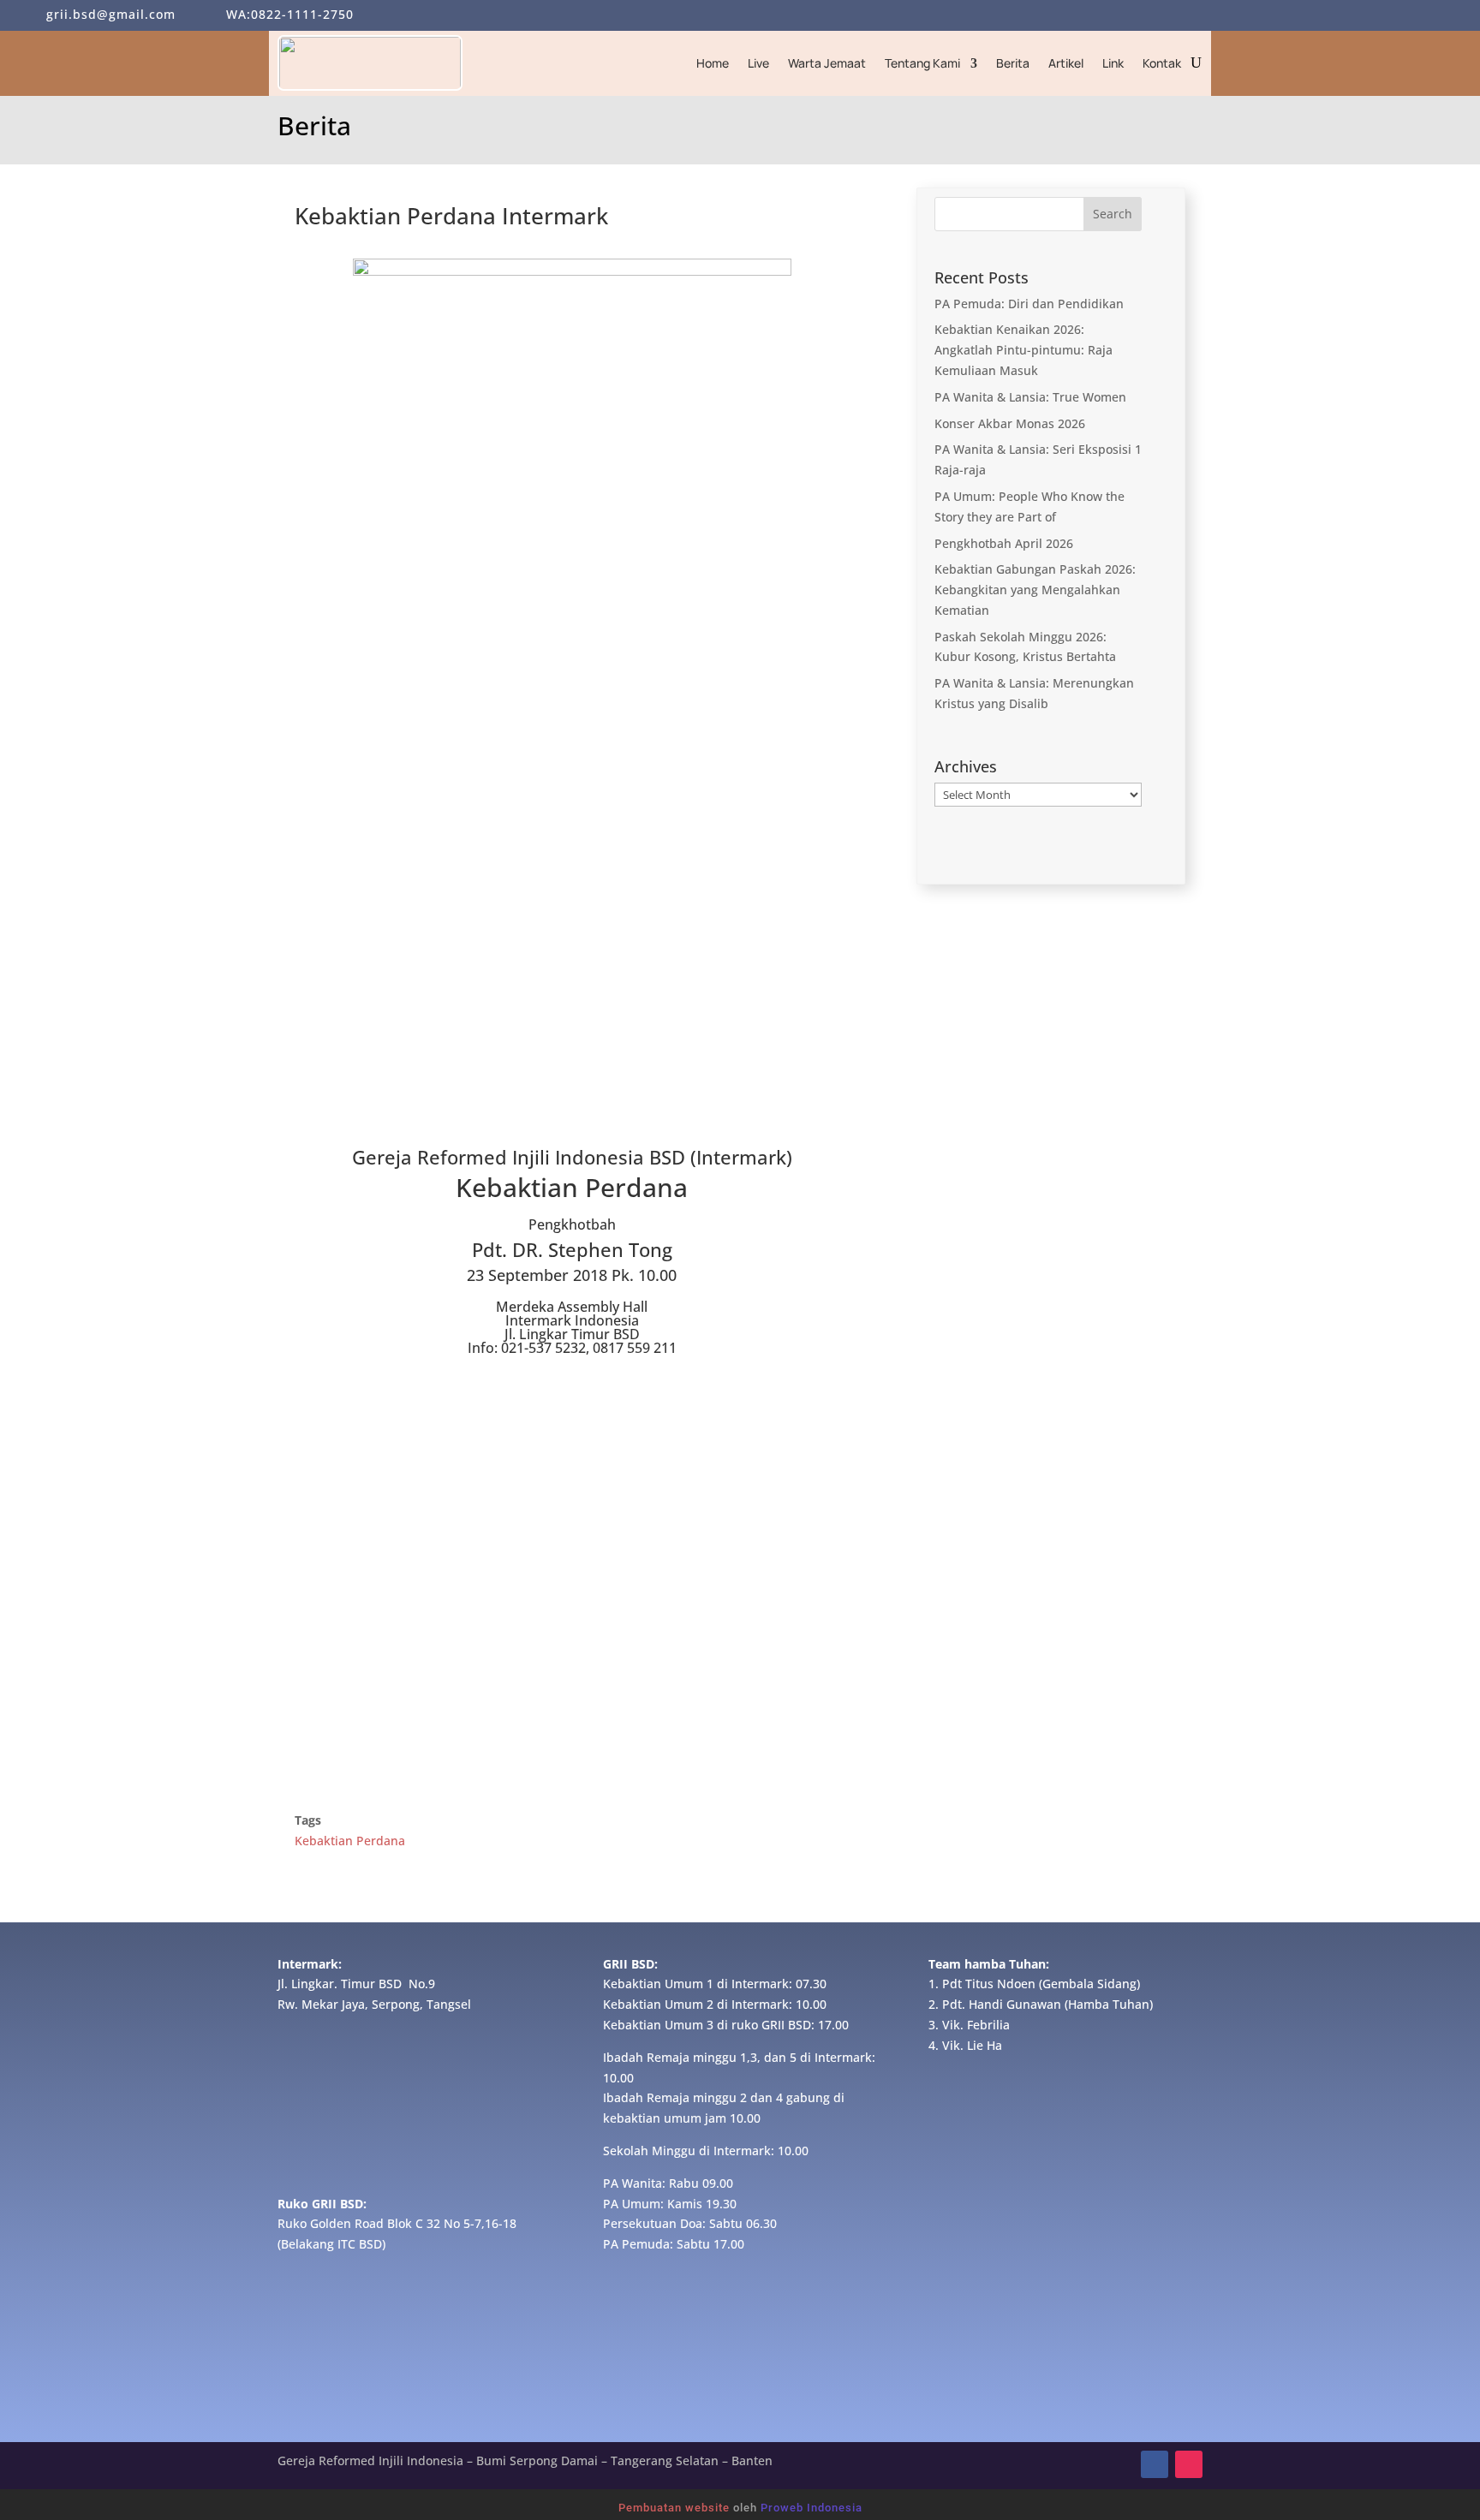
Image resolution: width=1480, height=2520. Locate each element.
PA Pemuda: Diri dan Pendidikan (1029, 304)
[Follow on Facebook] (1155, 2464)
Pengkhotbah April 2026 (1004, 543)
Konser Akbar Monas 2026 (1010, 423)
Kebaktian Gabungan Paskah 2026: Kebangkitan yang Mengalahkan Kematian (1035, 590)
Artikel (1066, 63)
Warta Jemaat (827, 63)
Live (758, 63)
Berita (1013, 63)
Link (1113, 63)
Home (713, 63)
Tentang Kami (922, 63)
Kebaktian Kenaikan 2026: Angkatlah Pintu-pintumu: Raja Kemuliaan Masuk (1023, 350)
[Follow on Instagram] (1189, 2464)
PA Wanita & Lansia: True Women (1030, 397)
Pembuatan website (674, 2508)
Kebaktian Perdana (350, 1841)
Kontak (1162, 63)
